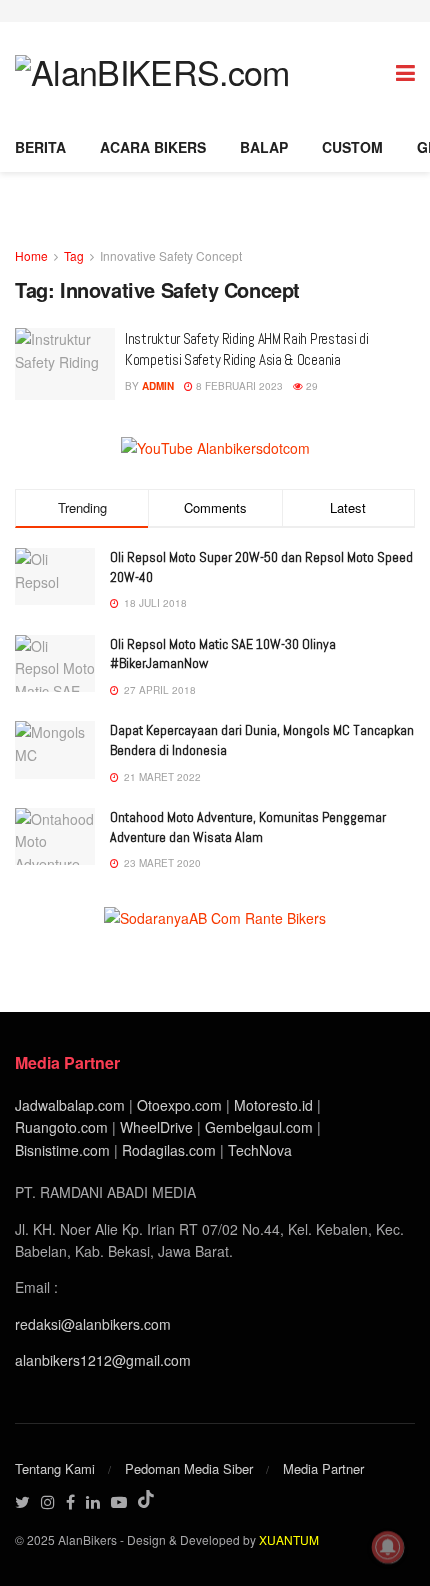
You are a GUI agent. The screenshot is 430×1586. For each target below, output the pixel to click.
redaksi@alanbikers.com (93, 1324)
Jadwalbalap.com (70, 1105)
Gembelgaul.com (261, 1127)
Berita (40, 147)
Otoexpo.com (179, 1105)
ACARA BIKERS (153, 147)
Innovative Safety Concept (171, 255)
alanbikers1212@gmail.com (103, 1360)
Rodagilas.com (169, 1150)
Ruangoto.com (61, 1127)
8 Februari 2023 (238, 386)
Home (31, 255)
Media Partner (323, 1468)
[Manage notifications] (388, 1547)
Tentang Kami (55, 1468)
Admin (158, 386)
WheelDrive (156, 1127)
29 (310, 386)
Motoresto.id (273, 1105)
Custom (352, 147)
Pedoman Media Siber (189, 1468)
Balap (264, 147)
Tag (74, 255)
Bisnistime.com (62, 1150)
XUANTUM (289, 1539)
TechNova (260, 1150)
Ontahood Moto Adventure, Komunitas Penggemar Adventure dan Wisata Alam (248, 827)
